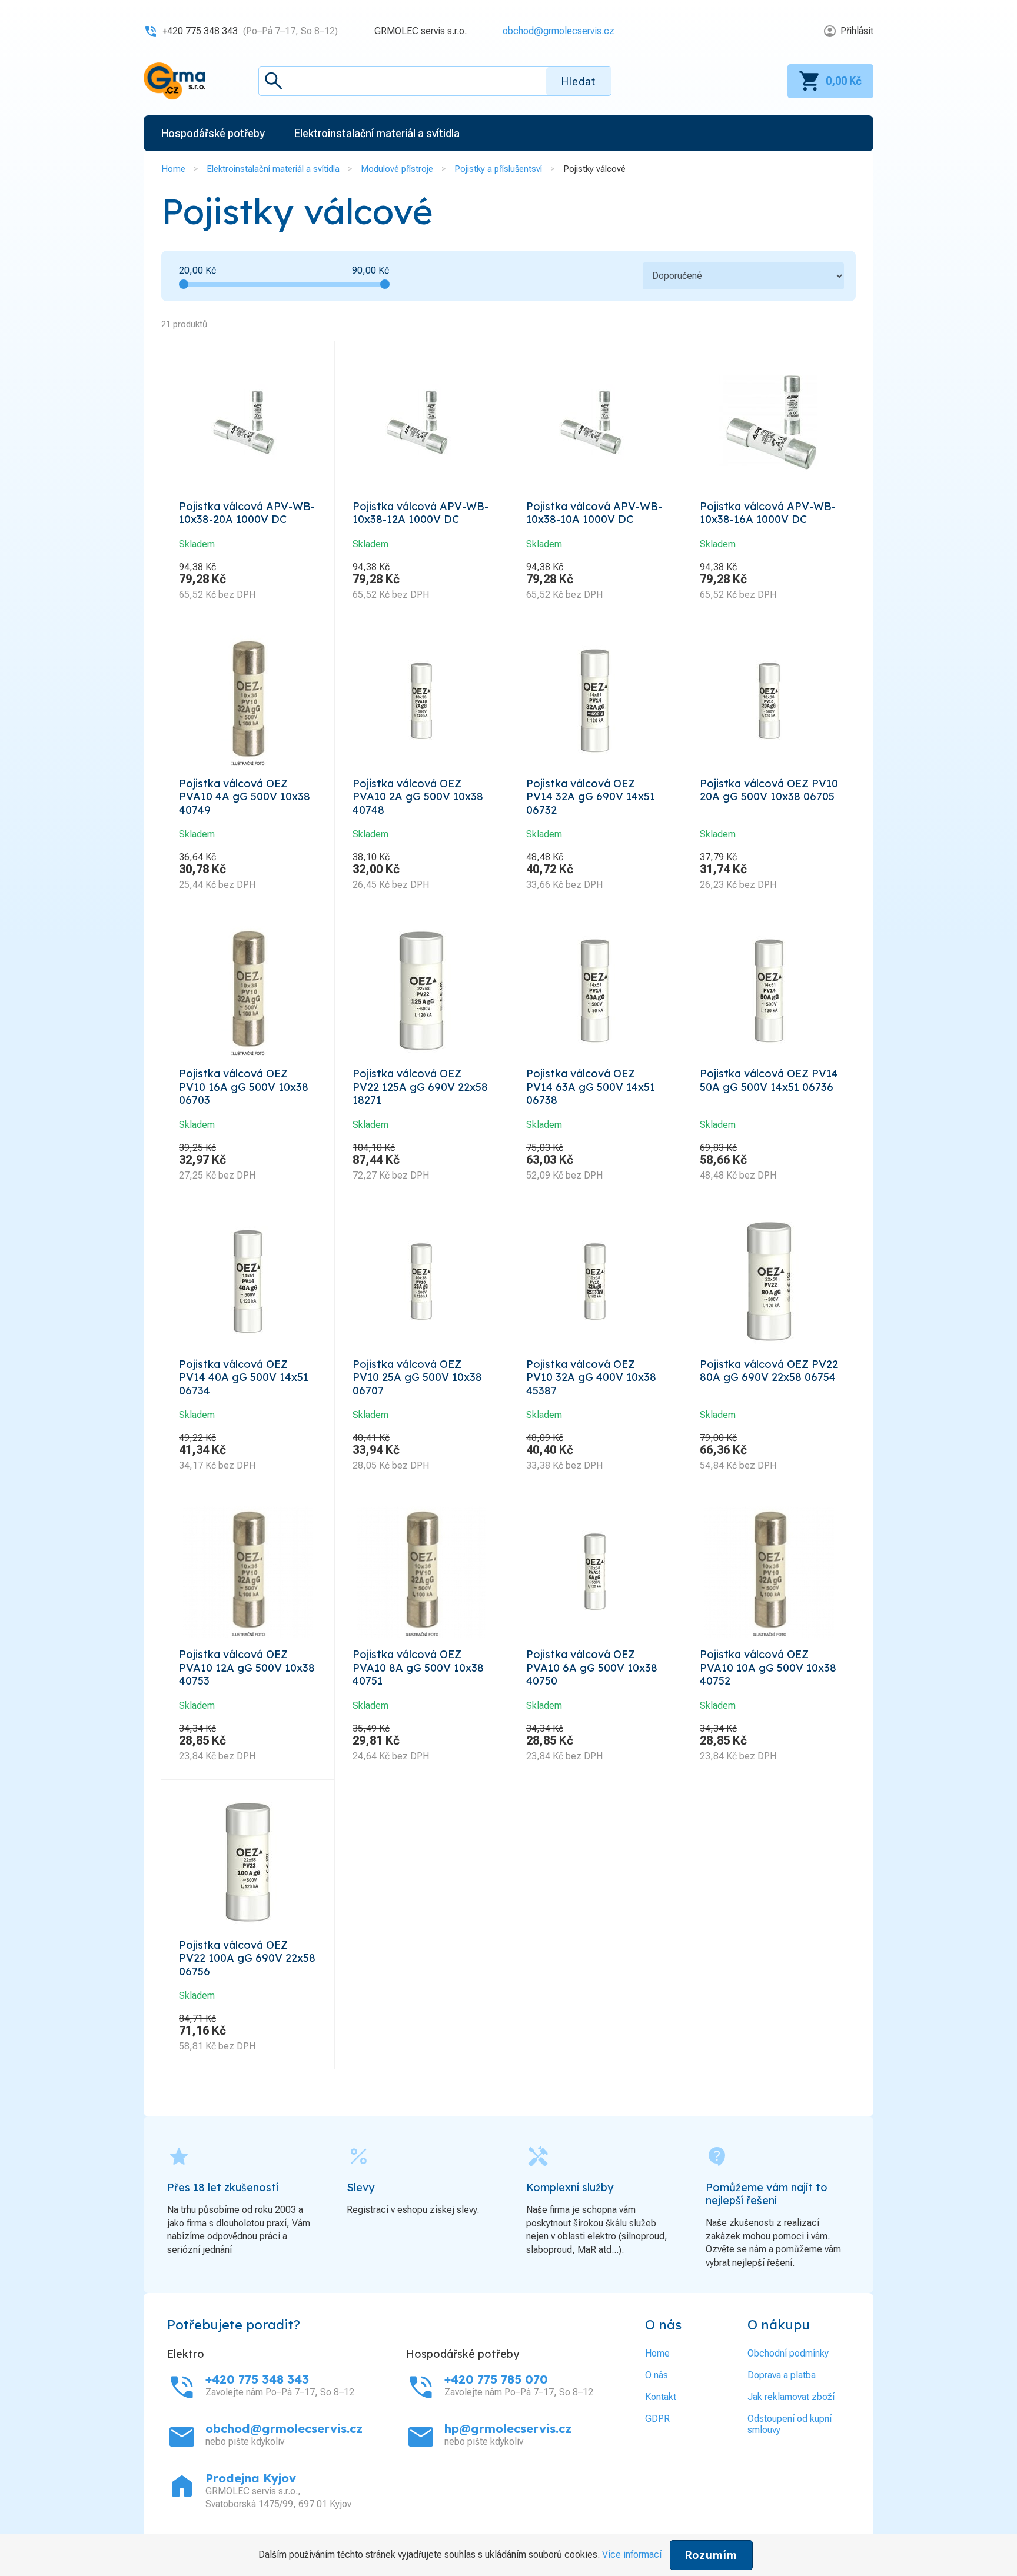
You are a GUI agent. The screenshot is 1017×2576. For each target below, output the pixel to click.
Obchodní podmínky (788, 2353)
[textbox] (435, 81)
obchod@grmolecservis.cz (559, 31)
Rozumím (711, 2555)
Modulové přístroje (397, 169)
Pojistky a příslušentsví (498, 169)
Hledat (579, 81)
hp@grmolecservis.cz (508, 2429)
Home (173, 169)
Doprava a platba (782, 2375)
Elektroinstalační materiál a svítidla (273, 169)
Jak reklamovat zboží (791, 2397)
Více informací (632, 2555)
